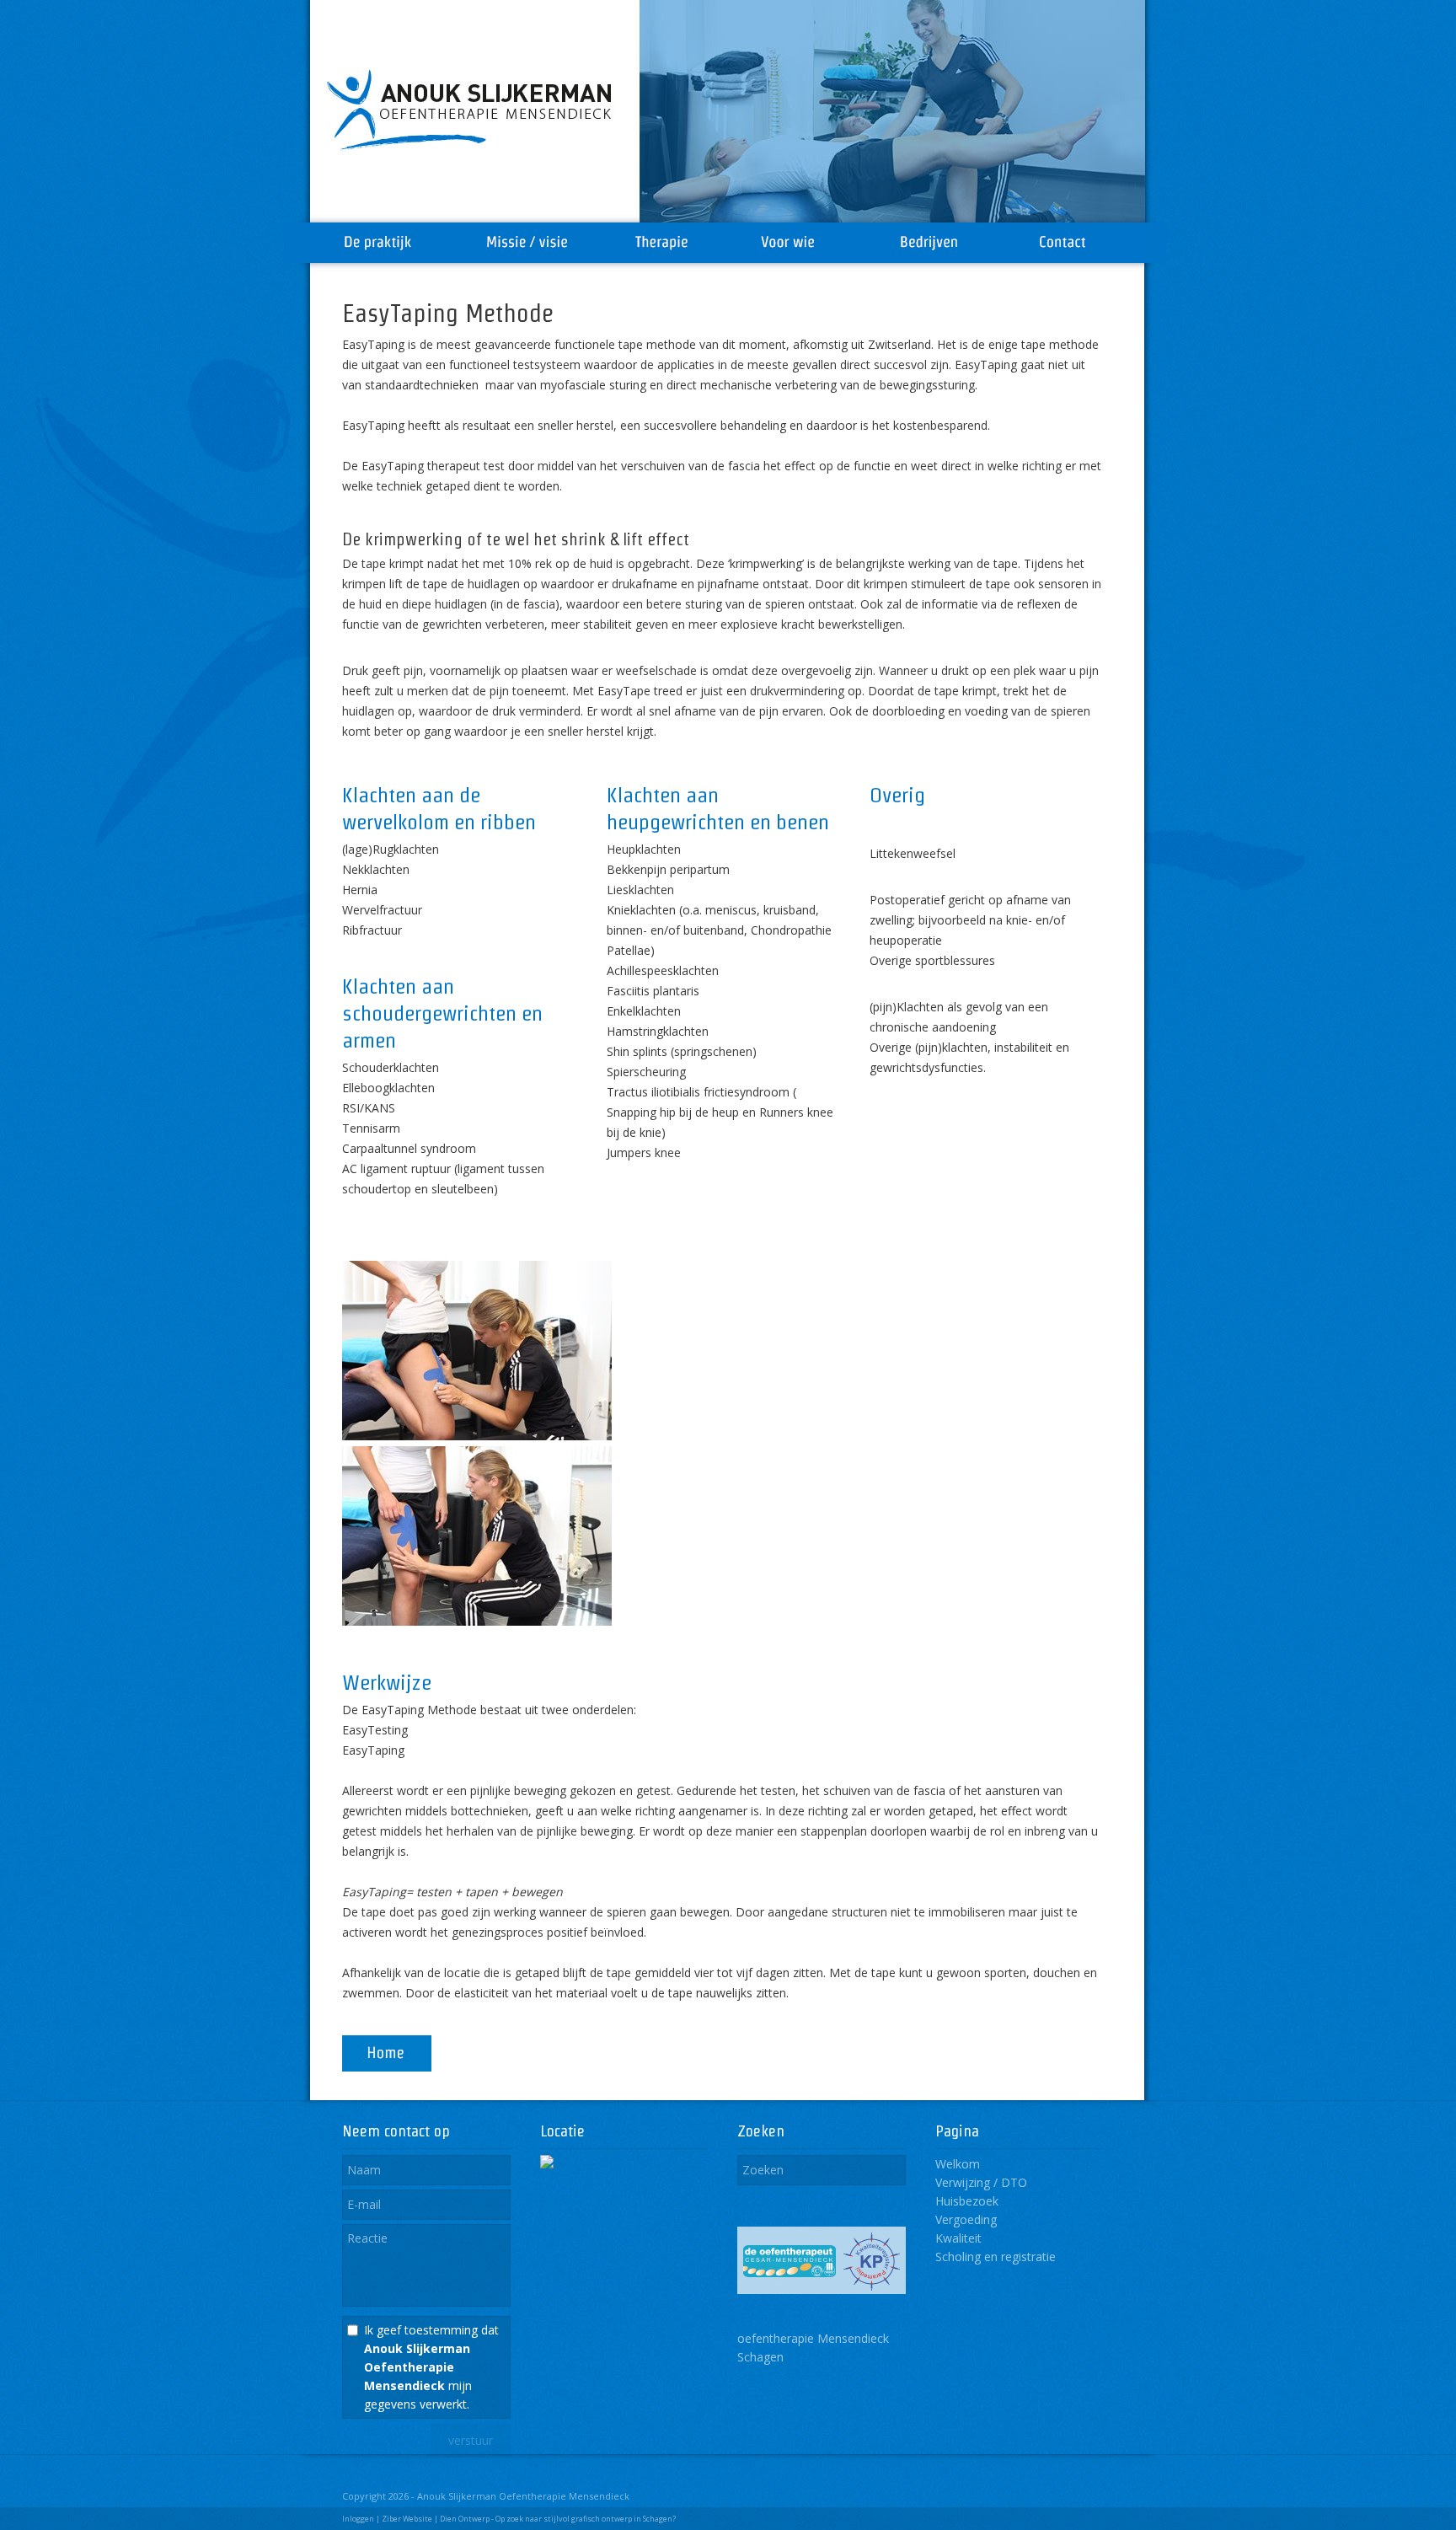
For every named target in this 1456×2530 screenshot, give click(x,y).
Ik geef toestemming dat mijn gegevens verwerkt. (431, 2367)
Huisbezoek (967, 2201)
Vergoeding (966, 2219)
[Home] (387, 2067)
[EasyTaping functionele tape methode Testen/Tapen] (477, 1436)
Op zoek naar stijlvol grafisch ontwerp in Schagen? (586, 2519)
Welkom (958, 2164)
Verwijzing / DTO (981, 2182)
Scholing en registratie (996, 2257)
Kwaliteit (958, 2238)
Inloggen (358, 2519)
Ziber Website (407, 2519)
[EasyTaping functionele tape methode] (477, 1621)
